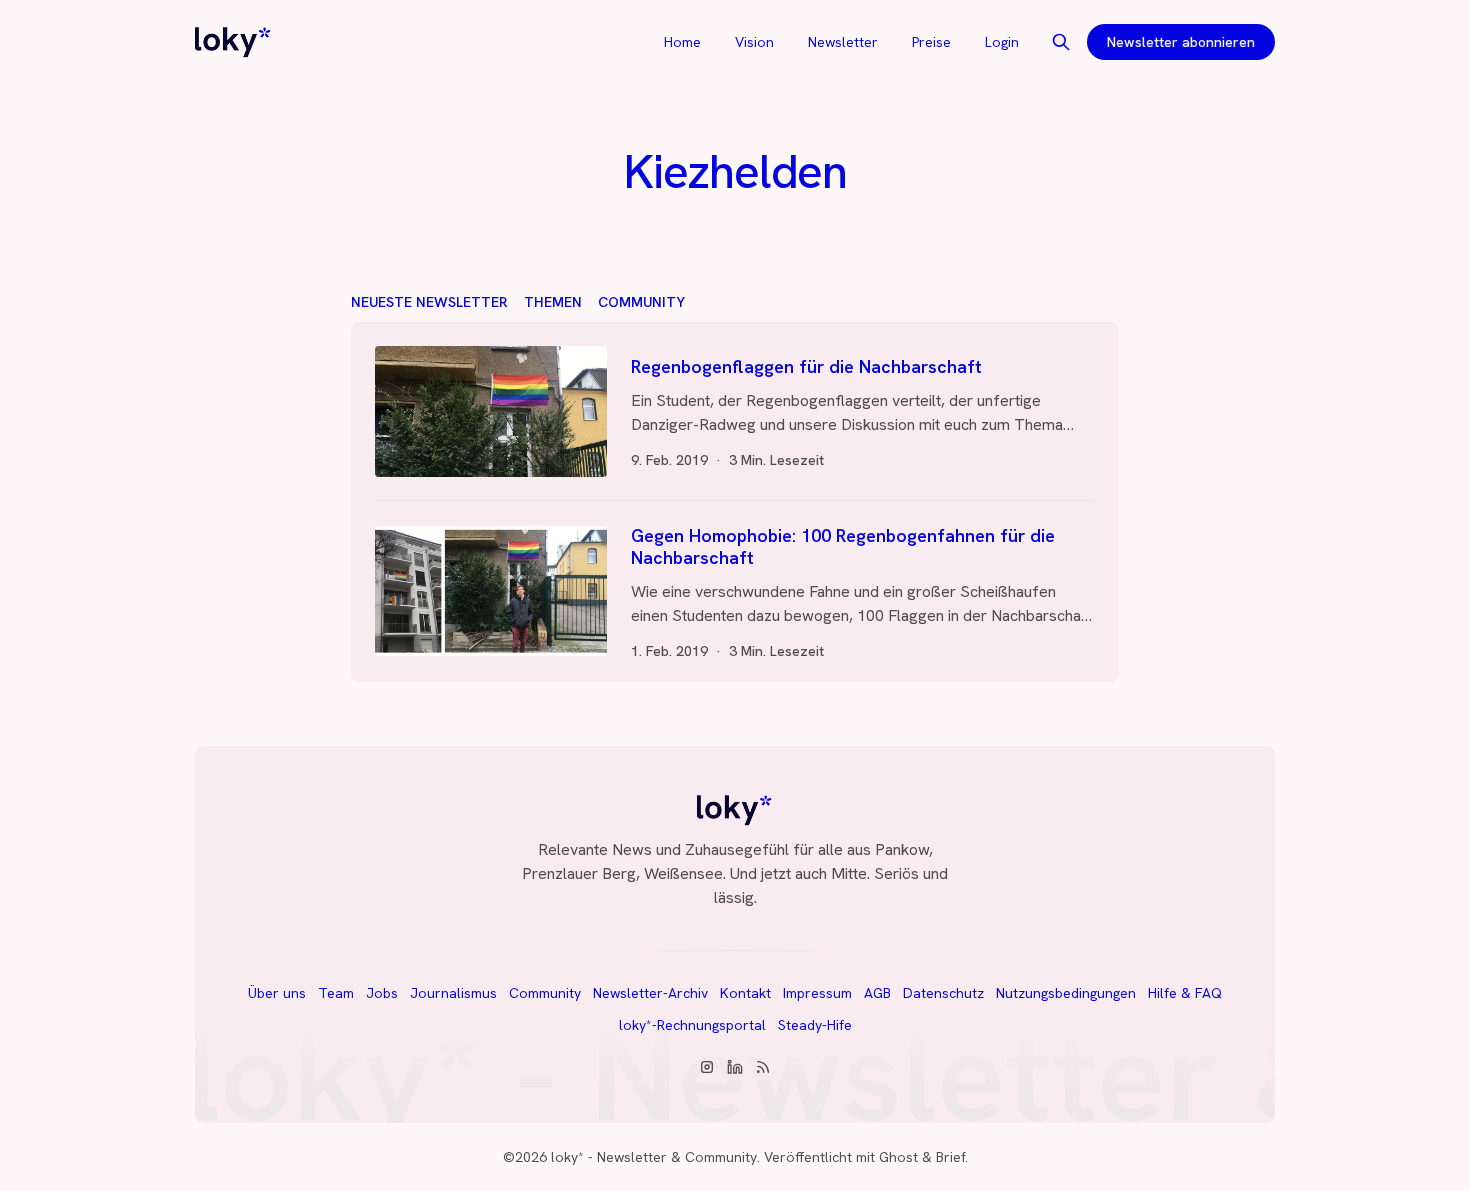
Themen (553, 302)
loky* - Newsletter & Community (654, 1157)
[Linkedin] (735, 1067)
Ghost (898, 1157)
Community (641, 302)
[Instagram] (707, 1067)
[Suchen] (1061, 42)
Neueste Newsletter (429, 302)
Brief (950, 1157)
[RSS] (763, 1067)
